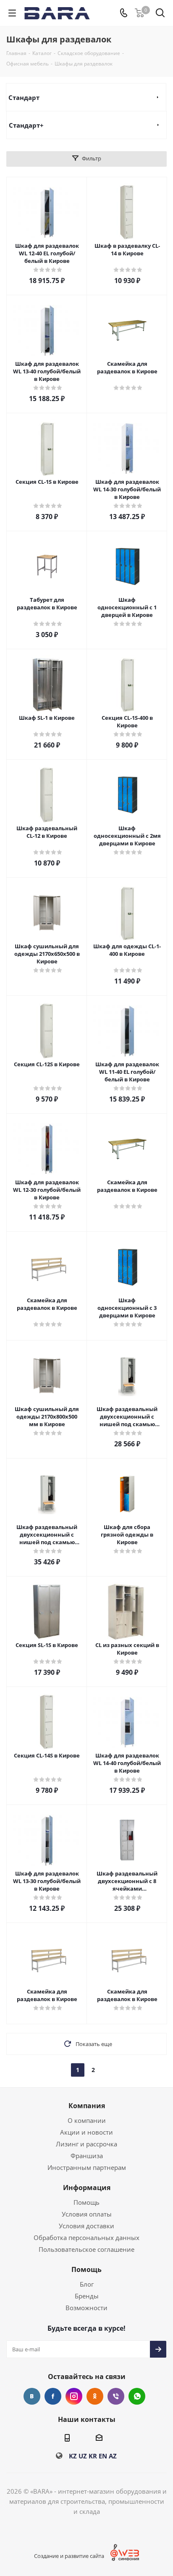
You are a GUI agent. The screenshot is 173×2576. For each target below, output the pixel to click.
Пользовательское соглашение (86, 2249)
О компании (87, 2120)
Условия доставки (86, 2226)
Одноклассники (95, 2396)
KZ (73, 2456)
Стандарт (24, 97)
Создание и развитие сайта (69, 2556)
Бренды (87, 2296)
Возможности (86, 2308)
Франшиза (87, 2156)
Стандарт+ (26, 125)
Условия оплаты (87, 2214)
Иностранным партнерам (87, 2167)
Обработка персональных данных (86, 2238)
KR (93, 2456)
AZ (113, 2456)
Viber (116, 2396)
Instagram (74, 2396)
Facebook (53, 2396)
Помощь (86, 2202)
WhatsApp (137, 2396)
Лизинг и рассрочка (86, 2144)
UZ (83, 2456)
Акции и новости (86, 2132)
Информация (87, 2188)
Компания (87, 2106)
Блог (87, 2284)
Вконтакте (32, 2396)
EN (103, 2456)
